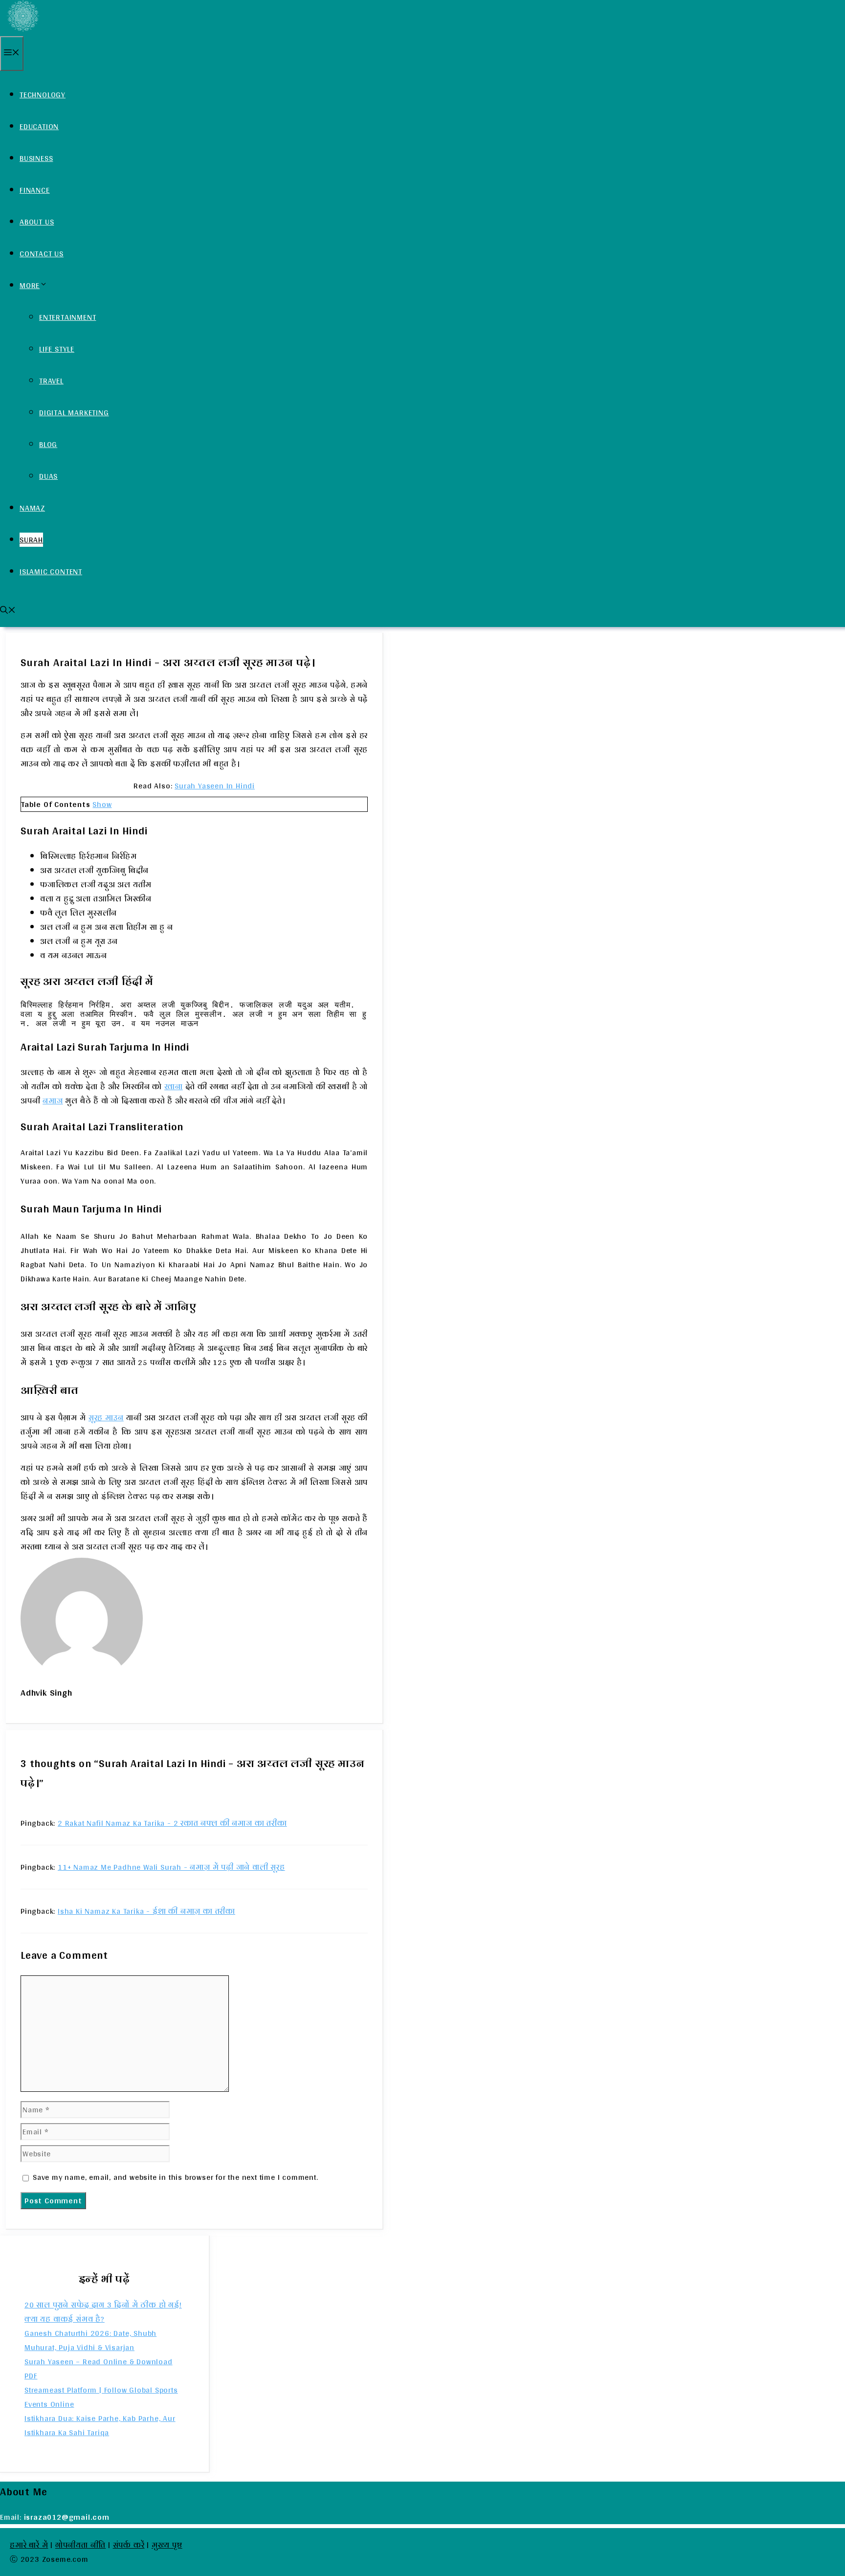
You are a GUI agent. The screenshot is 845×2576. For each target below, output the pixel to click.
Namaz (32, 508)
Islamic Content (51, 571)
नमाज (53, 1101)
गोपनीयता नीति (80, 2545)
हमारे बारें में (29, 2545)
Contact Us (42, 254)
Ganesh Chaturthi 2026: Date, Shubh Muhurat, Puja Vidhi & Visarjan (90, 2340)
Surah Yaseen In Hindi (215, 786)
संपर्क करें (129, 2545)
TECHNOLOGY (43, 95)
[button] (8, 611)
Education (39, 126)
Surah (31, 540)
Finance (35, 190)
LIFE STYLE (57, 349)
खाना (174, 1086)
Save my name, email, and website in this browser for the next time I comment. (176, 2177)
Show (102, 804)
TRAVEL (51, 381)
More (30, 285)
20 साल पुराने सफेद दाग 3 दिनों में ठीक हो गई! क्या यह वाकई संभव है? (103, 2312)
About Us (37, 222)
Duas (48, 476)
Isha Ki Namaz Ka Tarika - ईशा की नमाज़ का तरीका (146, 1911)
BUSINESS (36, 158)
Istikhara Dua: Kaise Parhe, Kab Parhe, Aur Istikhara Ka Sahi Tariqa (100, 2425)
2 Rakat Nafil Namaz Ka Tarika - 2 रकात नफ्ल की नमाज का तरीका (172, 1823)
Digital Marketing (74, 413)
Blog (48, 444)
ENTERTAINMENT (67, 317)
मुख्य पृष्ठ (167, 2545)
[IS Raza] (22, 29)
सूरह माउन (106, 1418)
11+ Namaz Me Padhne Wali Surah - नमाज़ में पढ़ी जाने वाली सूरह (171, 1867)
